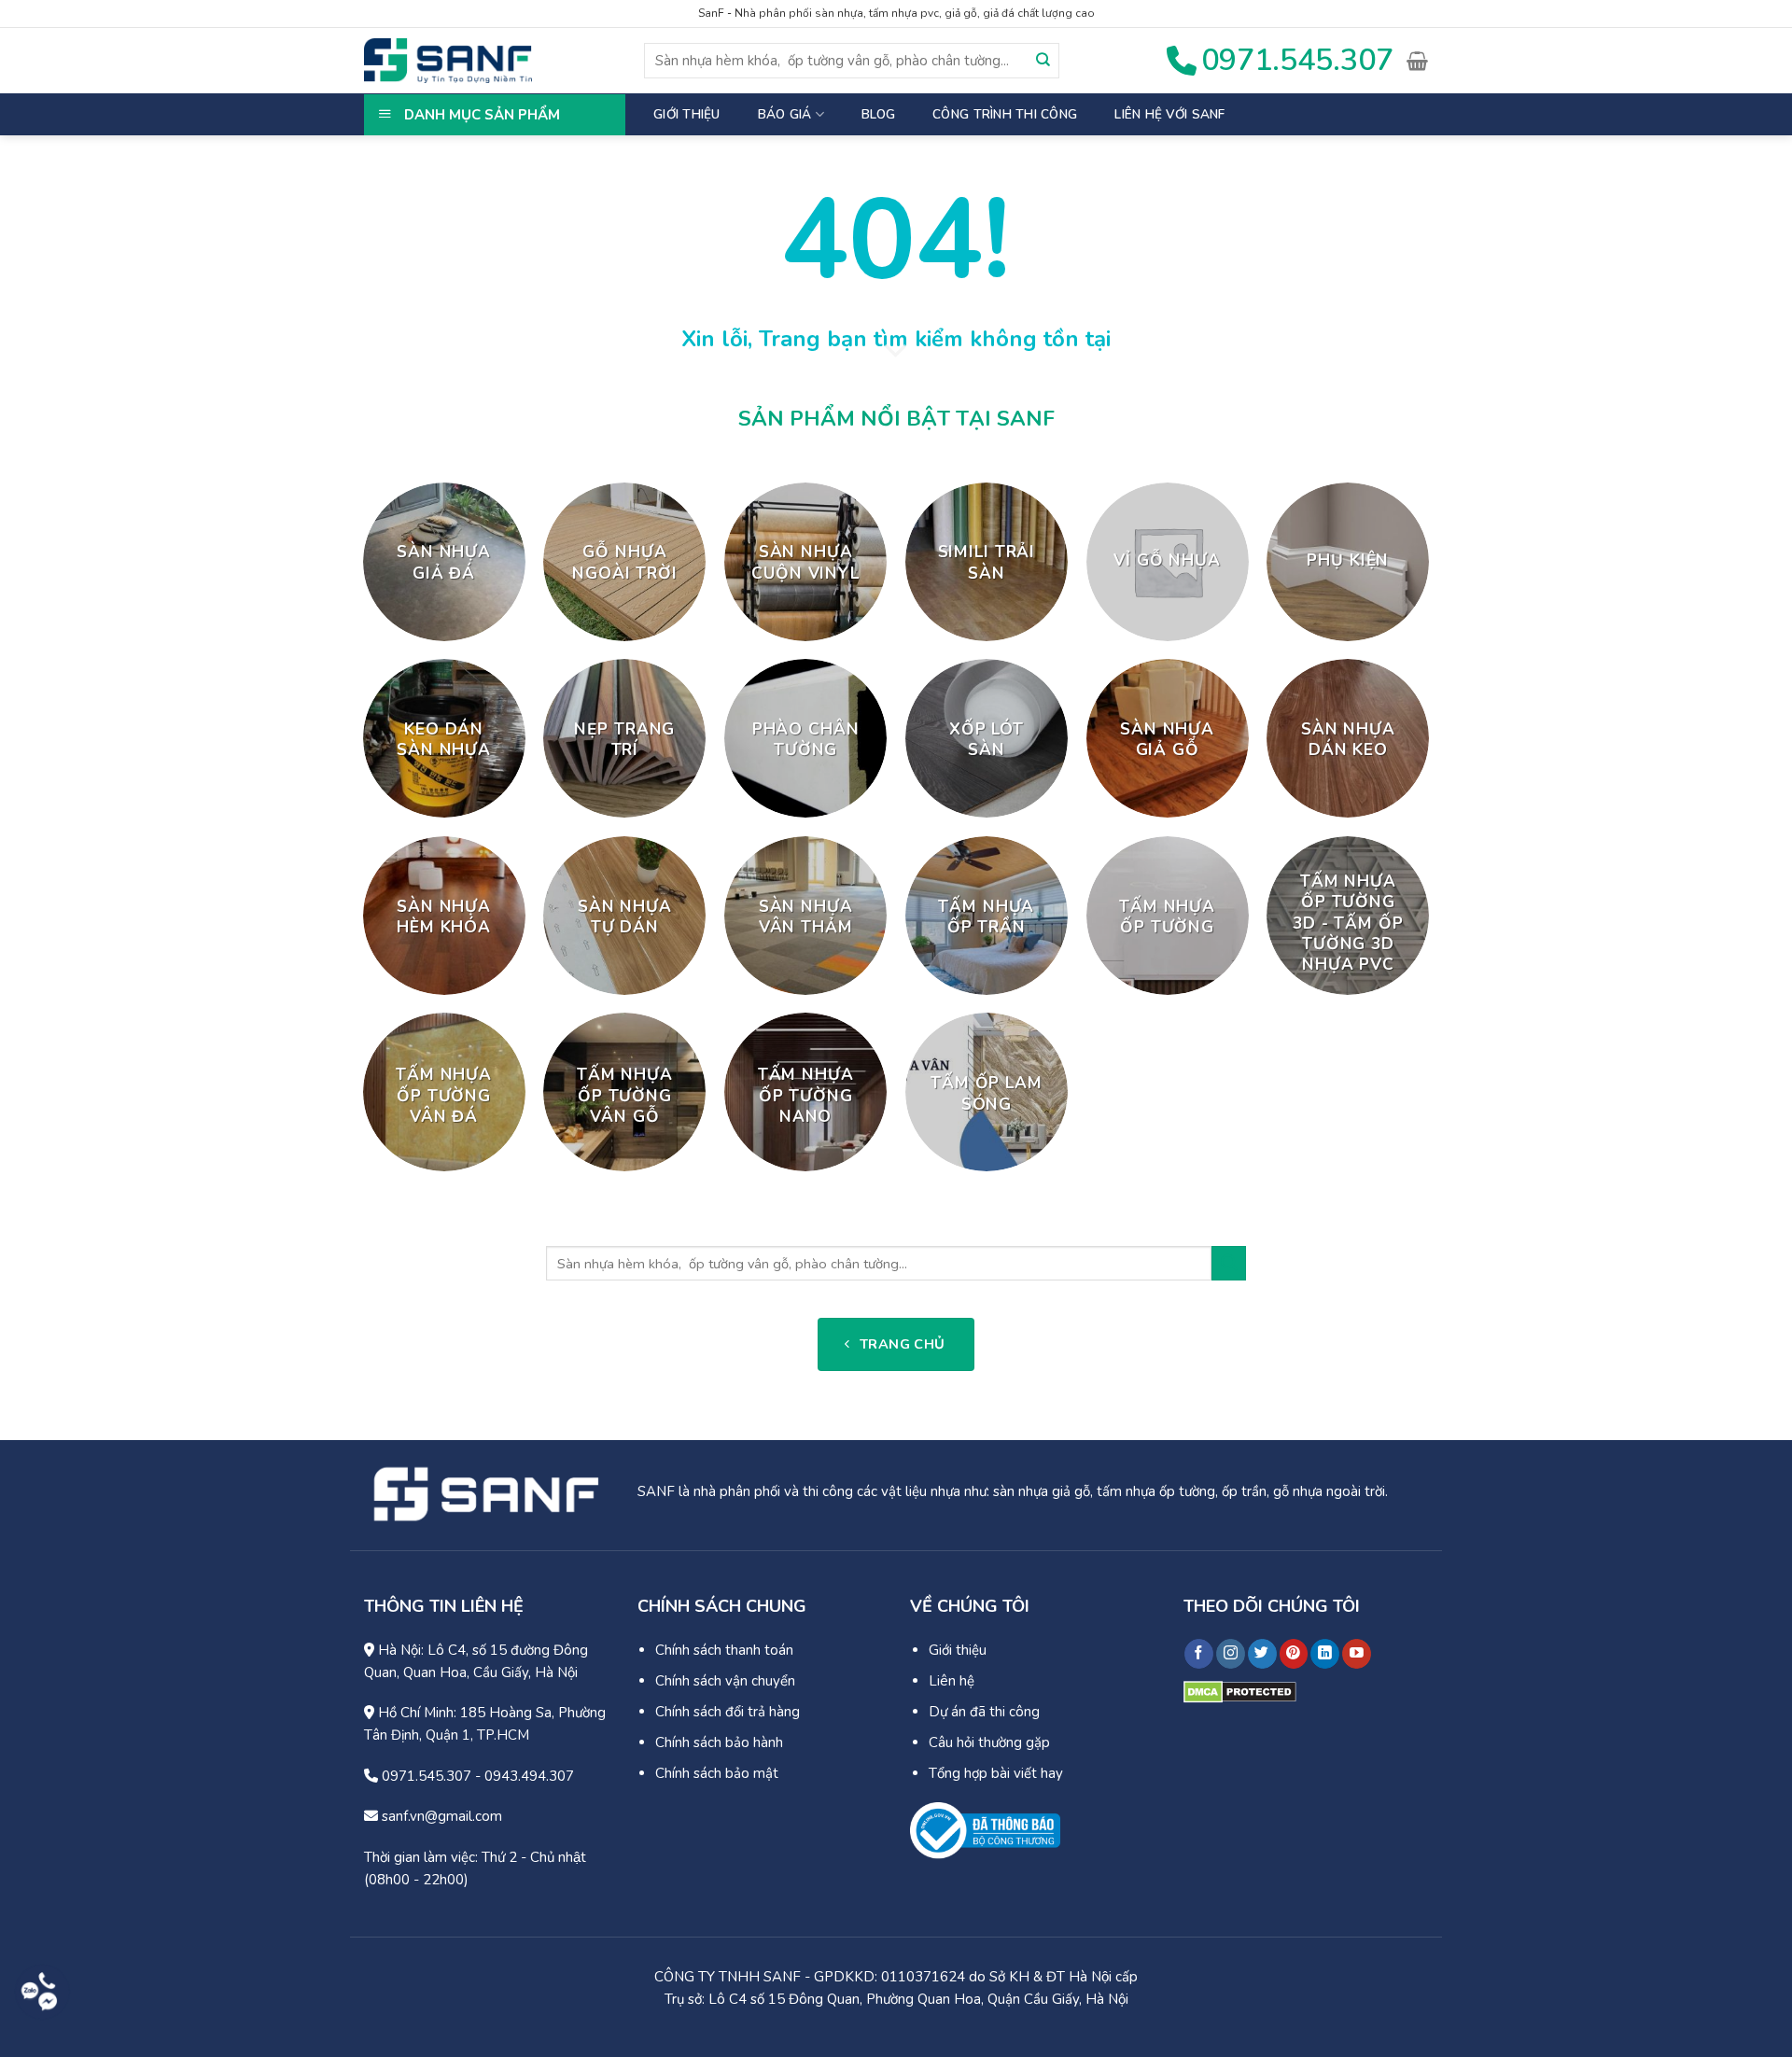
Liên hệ (952, 1681)
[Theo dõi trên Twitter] (1262, 1654)
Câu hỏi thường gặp (989, 1742)
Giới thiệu (687, 114)
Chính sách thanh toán (724, 1650)
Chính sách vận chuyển (725, 1681)
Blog (878, 114)
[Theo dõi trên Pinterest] (1294, 1654)
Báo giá (785, 114)
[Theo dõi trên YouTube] (1357, 1654)
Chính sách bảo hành (719, 1742)
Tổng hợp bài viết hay (996, 1773)
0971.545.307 (425, 1776)
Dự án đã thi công (984, 1712)
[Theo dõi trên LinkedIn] (1325, 1654)
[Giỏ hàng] (1417, 61)
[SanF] (448, 61)
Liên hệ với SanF (1169, 114)
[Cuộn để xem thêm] (896, 352)
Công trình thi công (1005, 114)
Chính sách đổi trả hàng (728, 1712)
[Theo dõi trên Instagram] (1231, 1654)
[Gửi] (1043, 61)
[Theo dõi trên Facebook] (1199, 1654)
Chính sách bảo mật (717, 1773)
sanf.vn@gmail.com (440, 1816)
